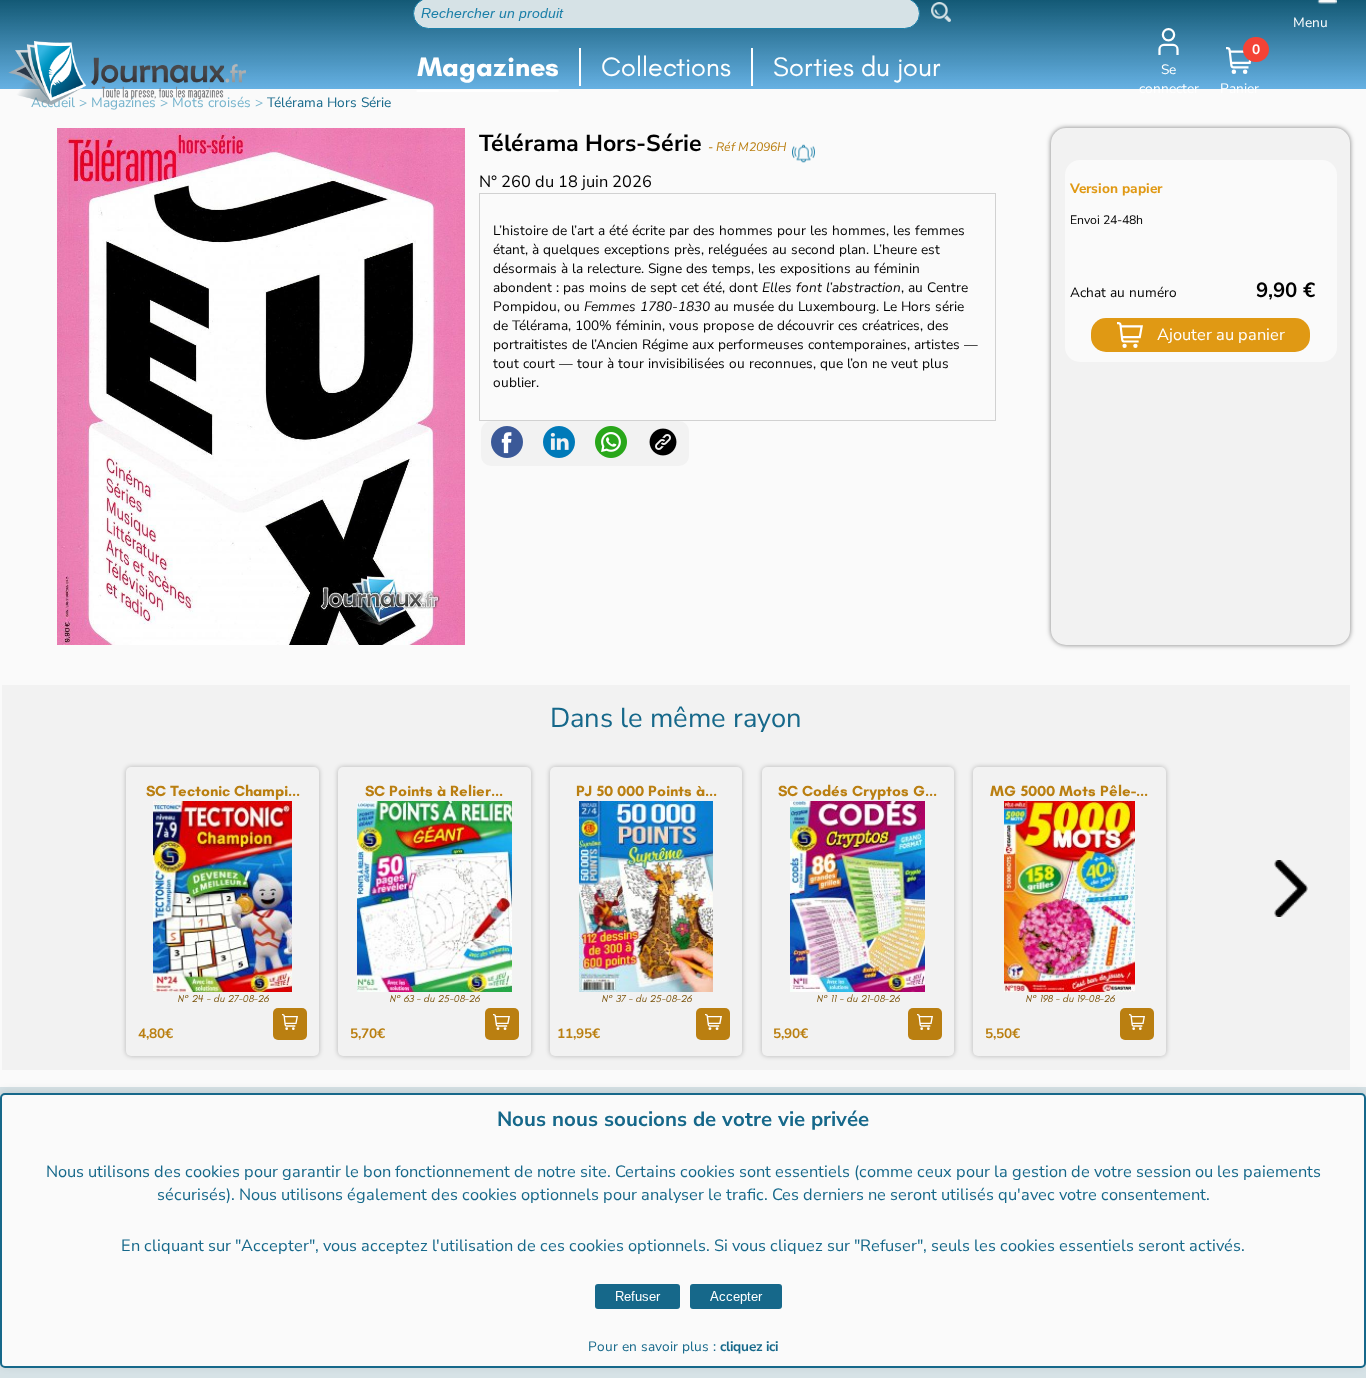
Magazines (488, 66)
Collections (666, 66)
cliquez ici (749, 1346)
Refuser (637, 1296)
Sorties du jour (857, 66)
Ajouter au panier (1221, 334)
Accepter (736, 1296)
